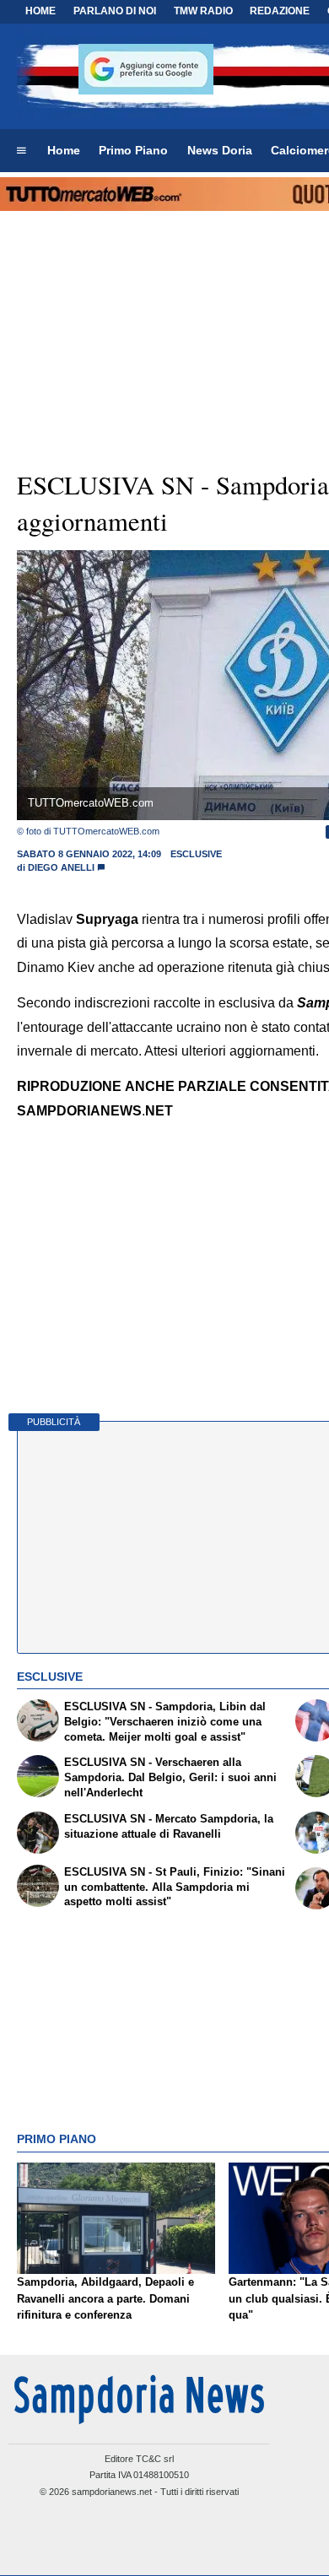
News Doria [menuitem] (220, 150)
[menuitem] (21, 151)
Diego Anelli (61, 867)
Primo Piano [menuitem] (133, 150)
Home (40, 11)
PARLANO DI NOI (115, 11)
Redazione (280, 11)
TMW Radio (203, 11)
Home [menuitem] (64, 150)
